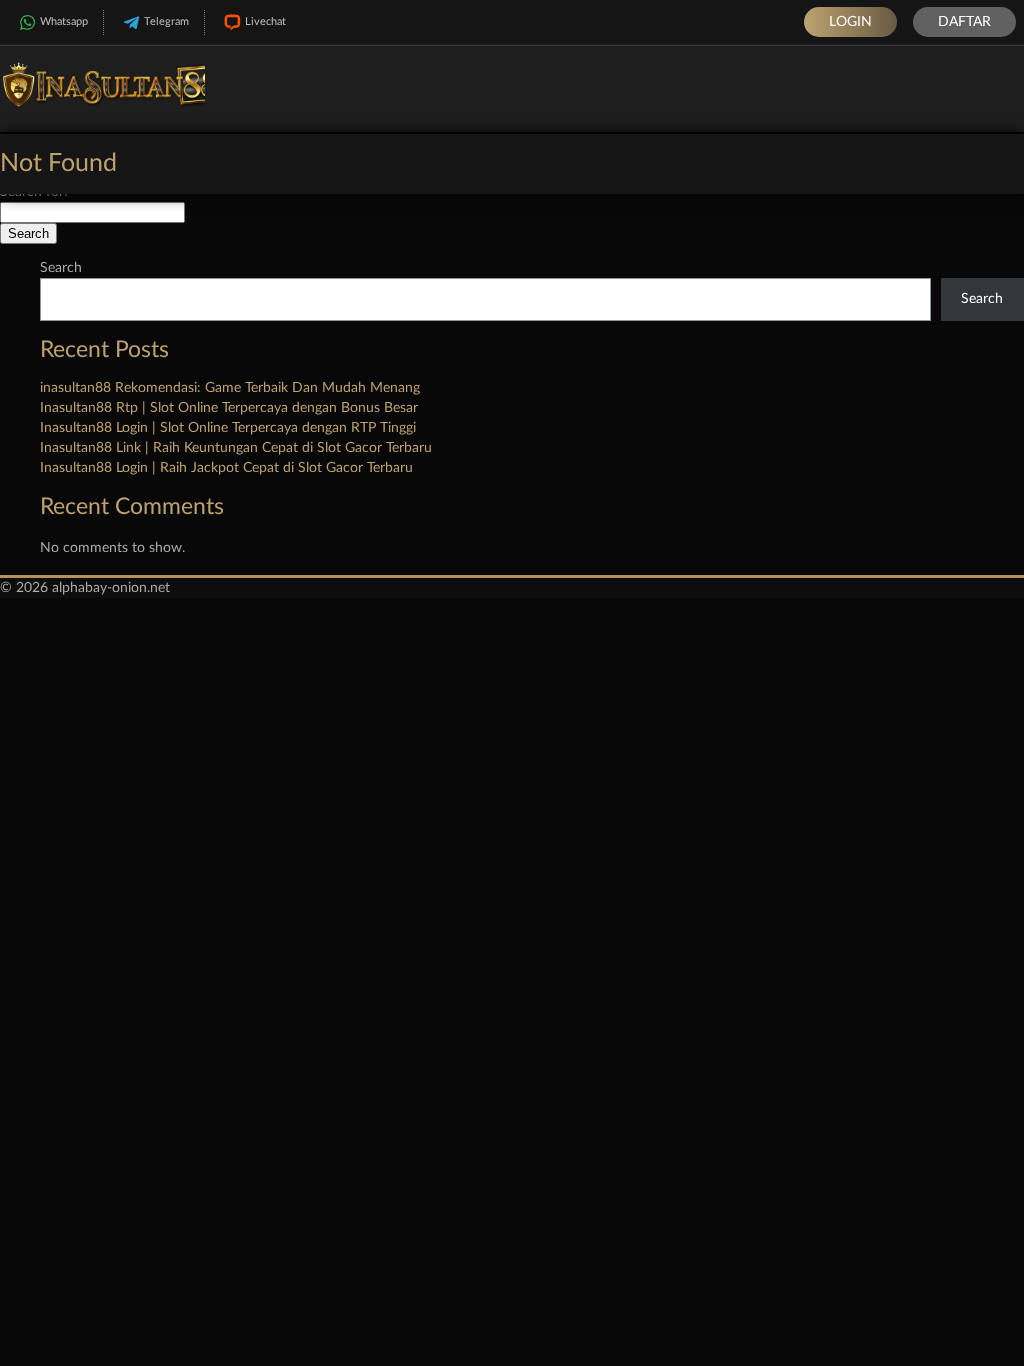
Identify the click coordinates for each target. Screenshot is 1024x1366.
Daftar (964, 22)
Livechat (265, 21)
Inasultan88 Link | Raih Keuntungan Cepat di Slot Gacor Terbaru (236, 448)
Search (61, 268)
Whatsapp (64, 21)
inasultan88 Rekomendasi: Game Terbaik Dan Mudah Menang (230, 388)
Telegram (166, 21)
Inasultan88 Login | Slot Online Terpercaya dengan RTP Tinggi (228, 428)
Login (850, 22)
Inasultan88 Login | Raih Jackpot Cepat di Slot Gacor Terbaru (226, 468)
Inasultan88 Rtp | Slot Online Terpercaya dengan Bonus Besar (229, 408)
